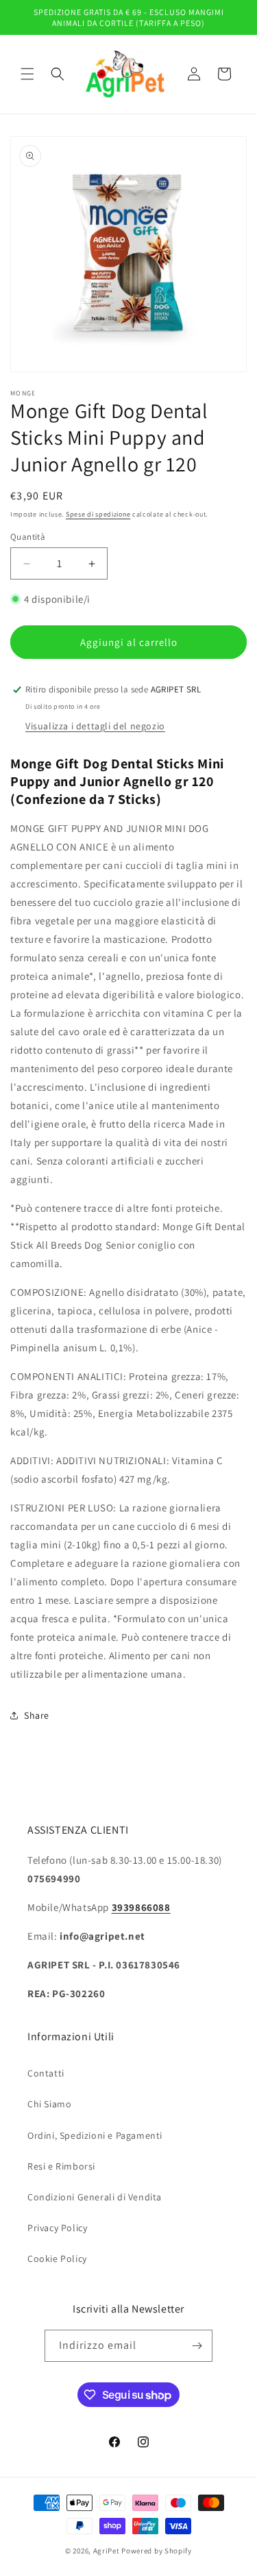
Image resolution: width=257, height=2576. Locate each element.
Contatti (46, 2073)
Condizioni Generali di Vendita (95, 2197)
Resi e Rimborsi (61, 2166)
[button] (27, 74)
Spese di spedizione (98, 514)
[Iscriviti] (197, 2346)
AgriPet (107, 2551)
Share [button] (37, 1715)
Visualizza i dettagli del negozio (95, 726)
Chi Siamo (49, 2104)
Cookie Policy (57, 2259)
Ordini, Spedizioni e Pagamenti (95, 2135)
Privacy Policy (57, 2228)
